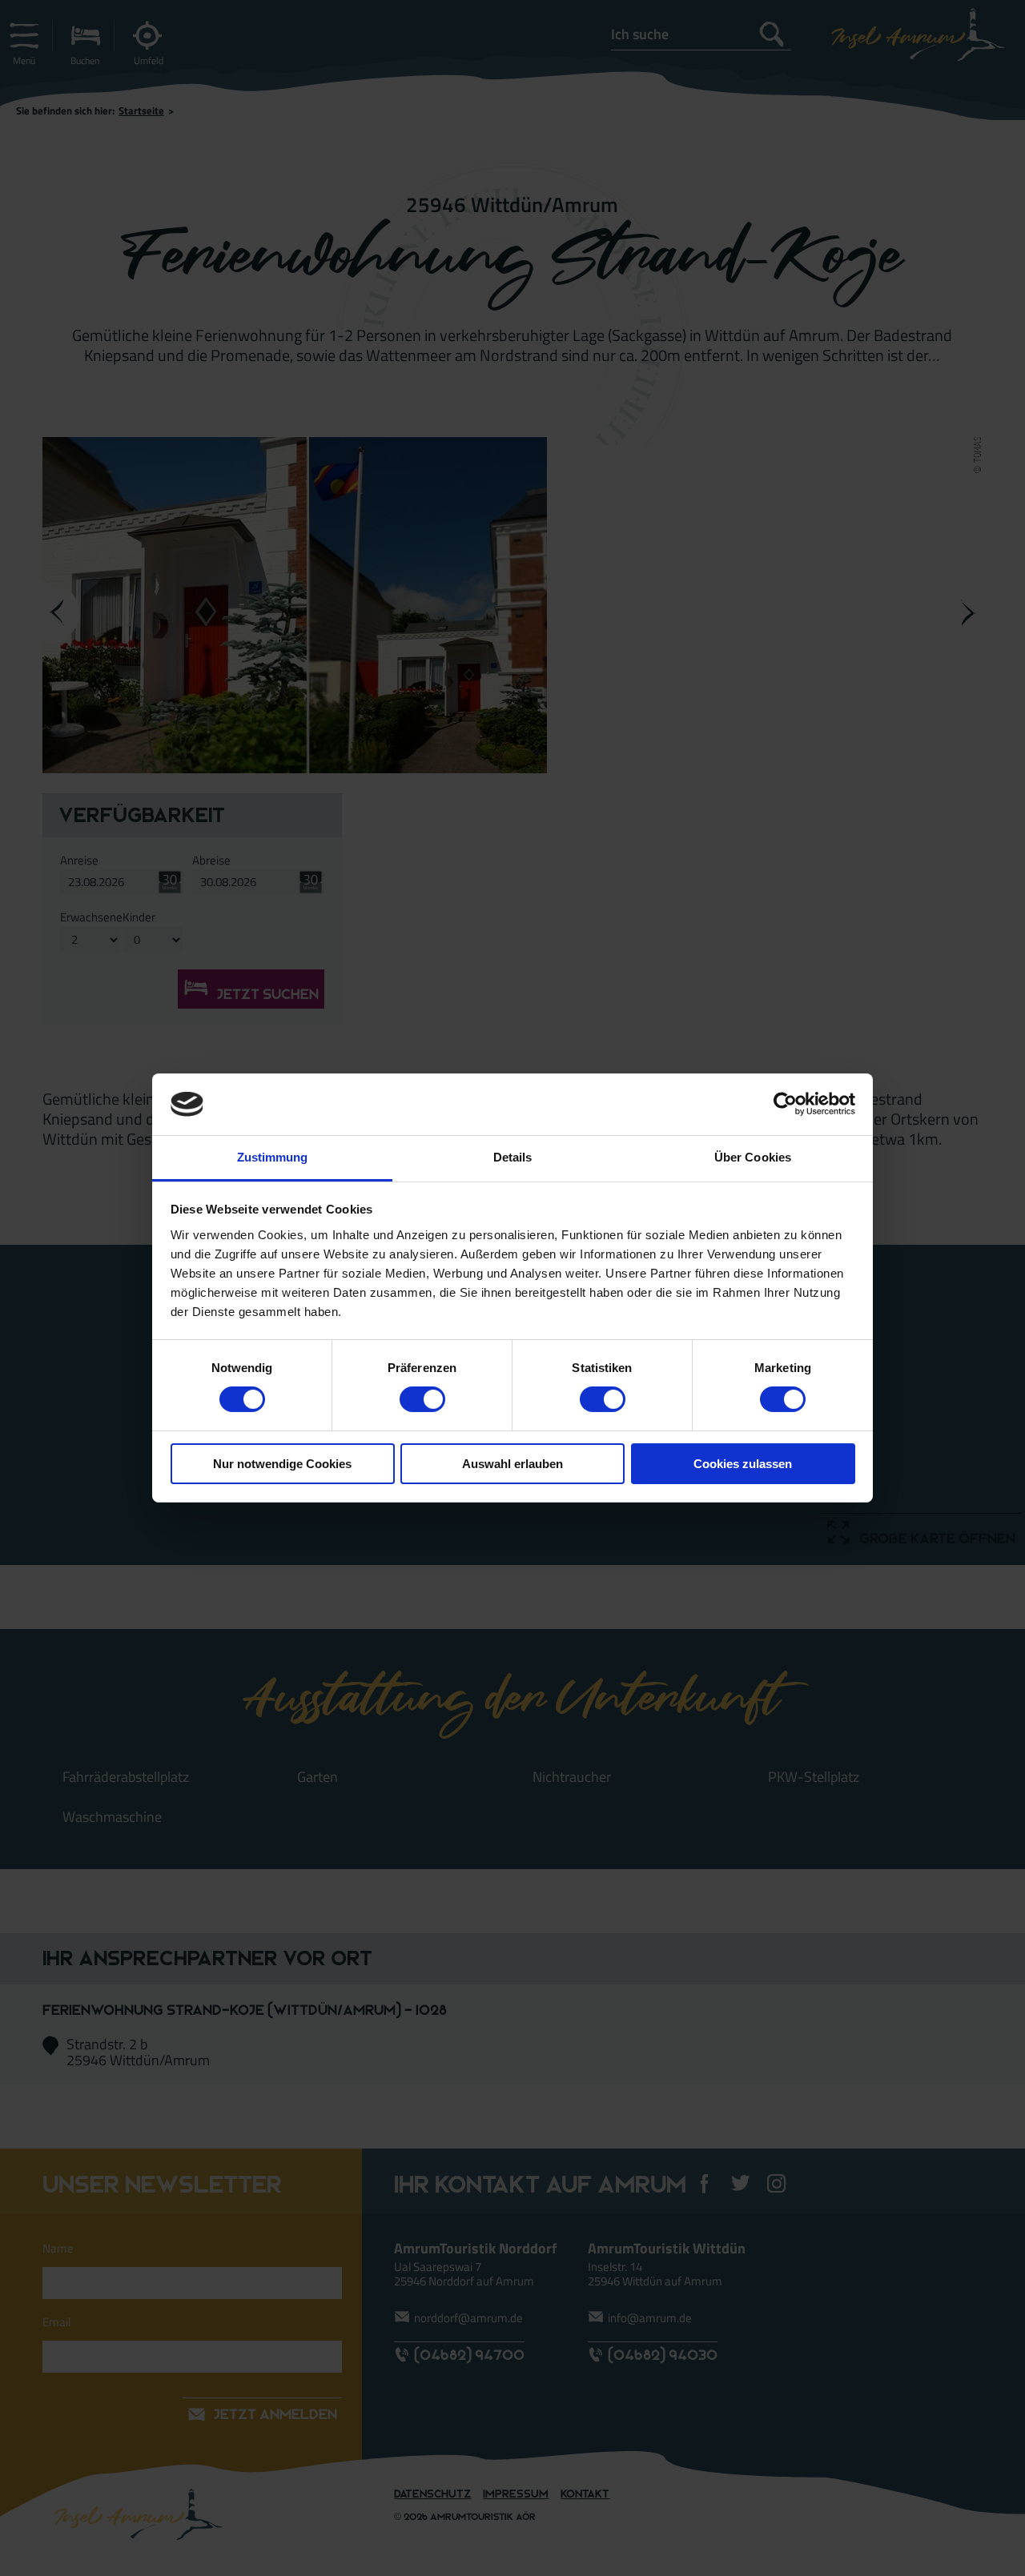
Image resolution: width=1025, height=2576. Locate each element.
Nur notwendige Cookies (282, 1464)
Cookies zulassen (743, 1464)
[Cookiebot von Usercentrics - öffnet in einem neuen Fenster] (785, 1104)
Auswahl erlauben (512, 1464)
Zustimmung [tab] (273, 1157)
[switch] (422, 1399)
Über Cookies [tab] (753, 1157)
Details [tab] (513, 1157)
